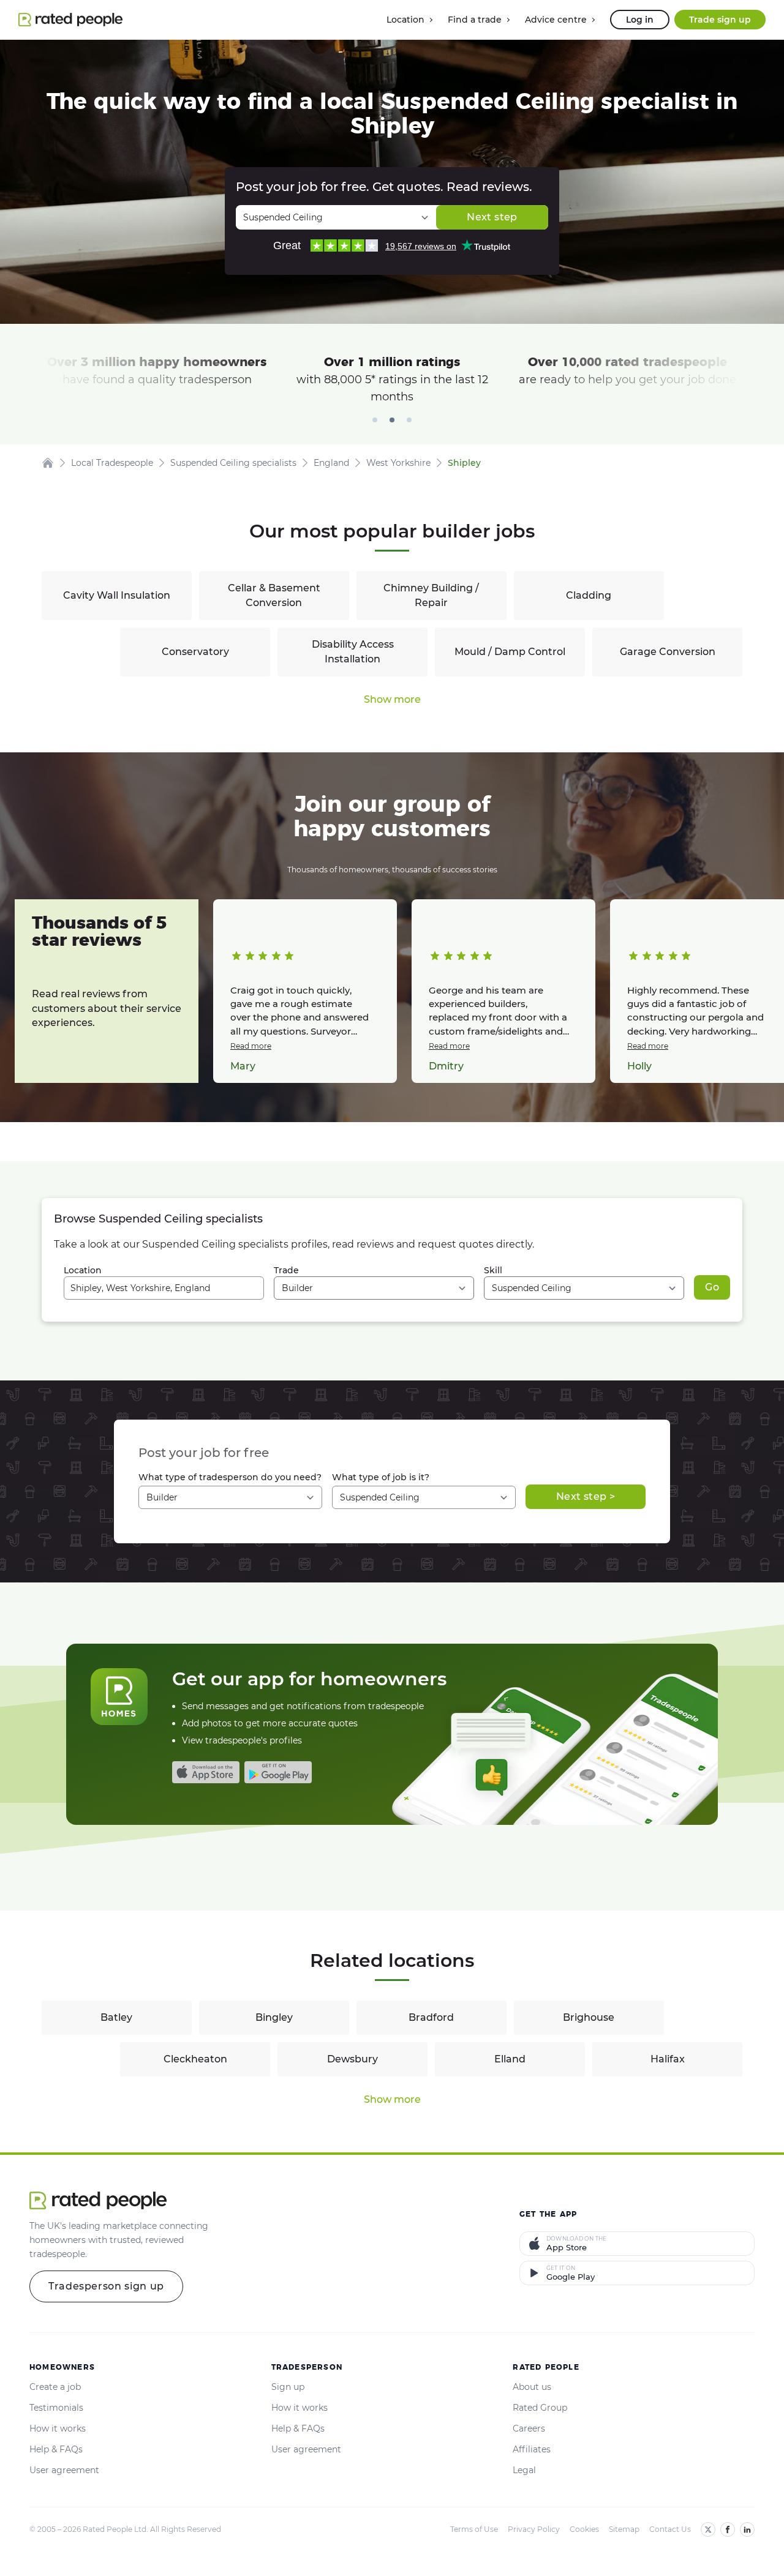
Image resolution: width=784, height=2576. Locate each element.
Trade (286, 1270)
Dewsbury (352, 2059)
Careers (529, 2428)
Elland (510, 2059)
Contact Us (670, 2529)
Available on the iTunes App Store (206, 1772)
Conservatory (195, 652)
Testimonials (56, 2408)
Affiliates (532, 2449)
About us (532, 2387)
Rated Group (540, 2408)
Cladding (589, 595)
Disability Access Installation (353, 652)
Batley (116, 2017)
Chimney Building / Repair (431, 595)
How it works (58, 2428)
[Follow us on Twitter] (708, 2529)
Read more (251, 1046)
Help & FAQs (56, 2449)
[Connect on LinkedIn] (747, 2529)
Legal (524, 2470)
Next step (492, 217)
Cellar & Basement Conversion (274, 595)
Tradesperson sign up (106, 2286)
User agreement (64, 2470)
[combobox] (164, 1288)
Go (712, 1287)
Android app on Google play (278, 1772)
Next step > (586, 1496)
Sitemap (624, 2529)
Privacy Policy (534, 2529)
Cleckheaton (195, 2059)
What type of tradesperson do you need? (230, 1477)
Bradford (431, 2017)
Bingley (274, 2017)
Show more (392, 699)
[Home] (48, 463)
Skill (493, 1270)
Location (83, 1270)
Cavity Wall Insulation (117, 595)
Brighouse (589, 2017)
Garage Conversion (668, 652)
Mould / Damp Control (510, 652)
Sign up (288, 2387)
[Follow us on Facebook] (728, 2529)
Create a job (55, 2387)
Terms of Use (474, 2529)
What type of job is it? (381, 1477)
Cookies (584, 2529)
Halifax (668, 2059)
